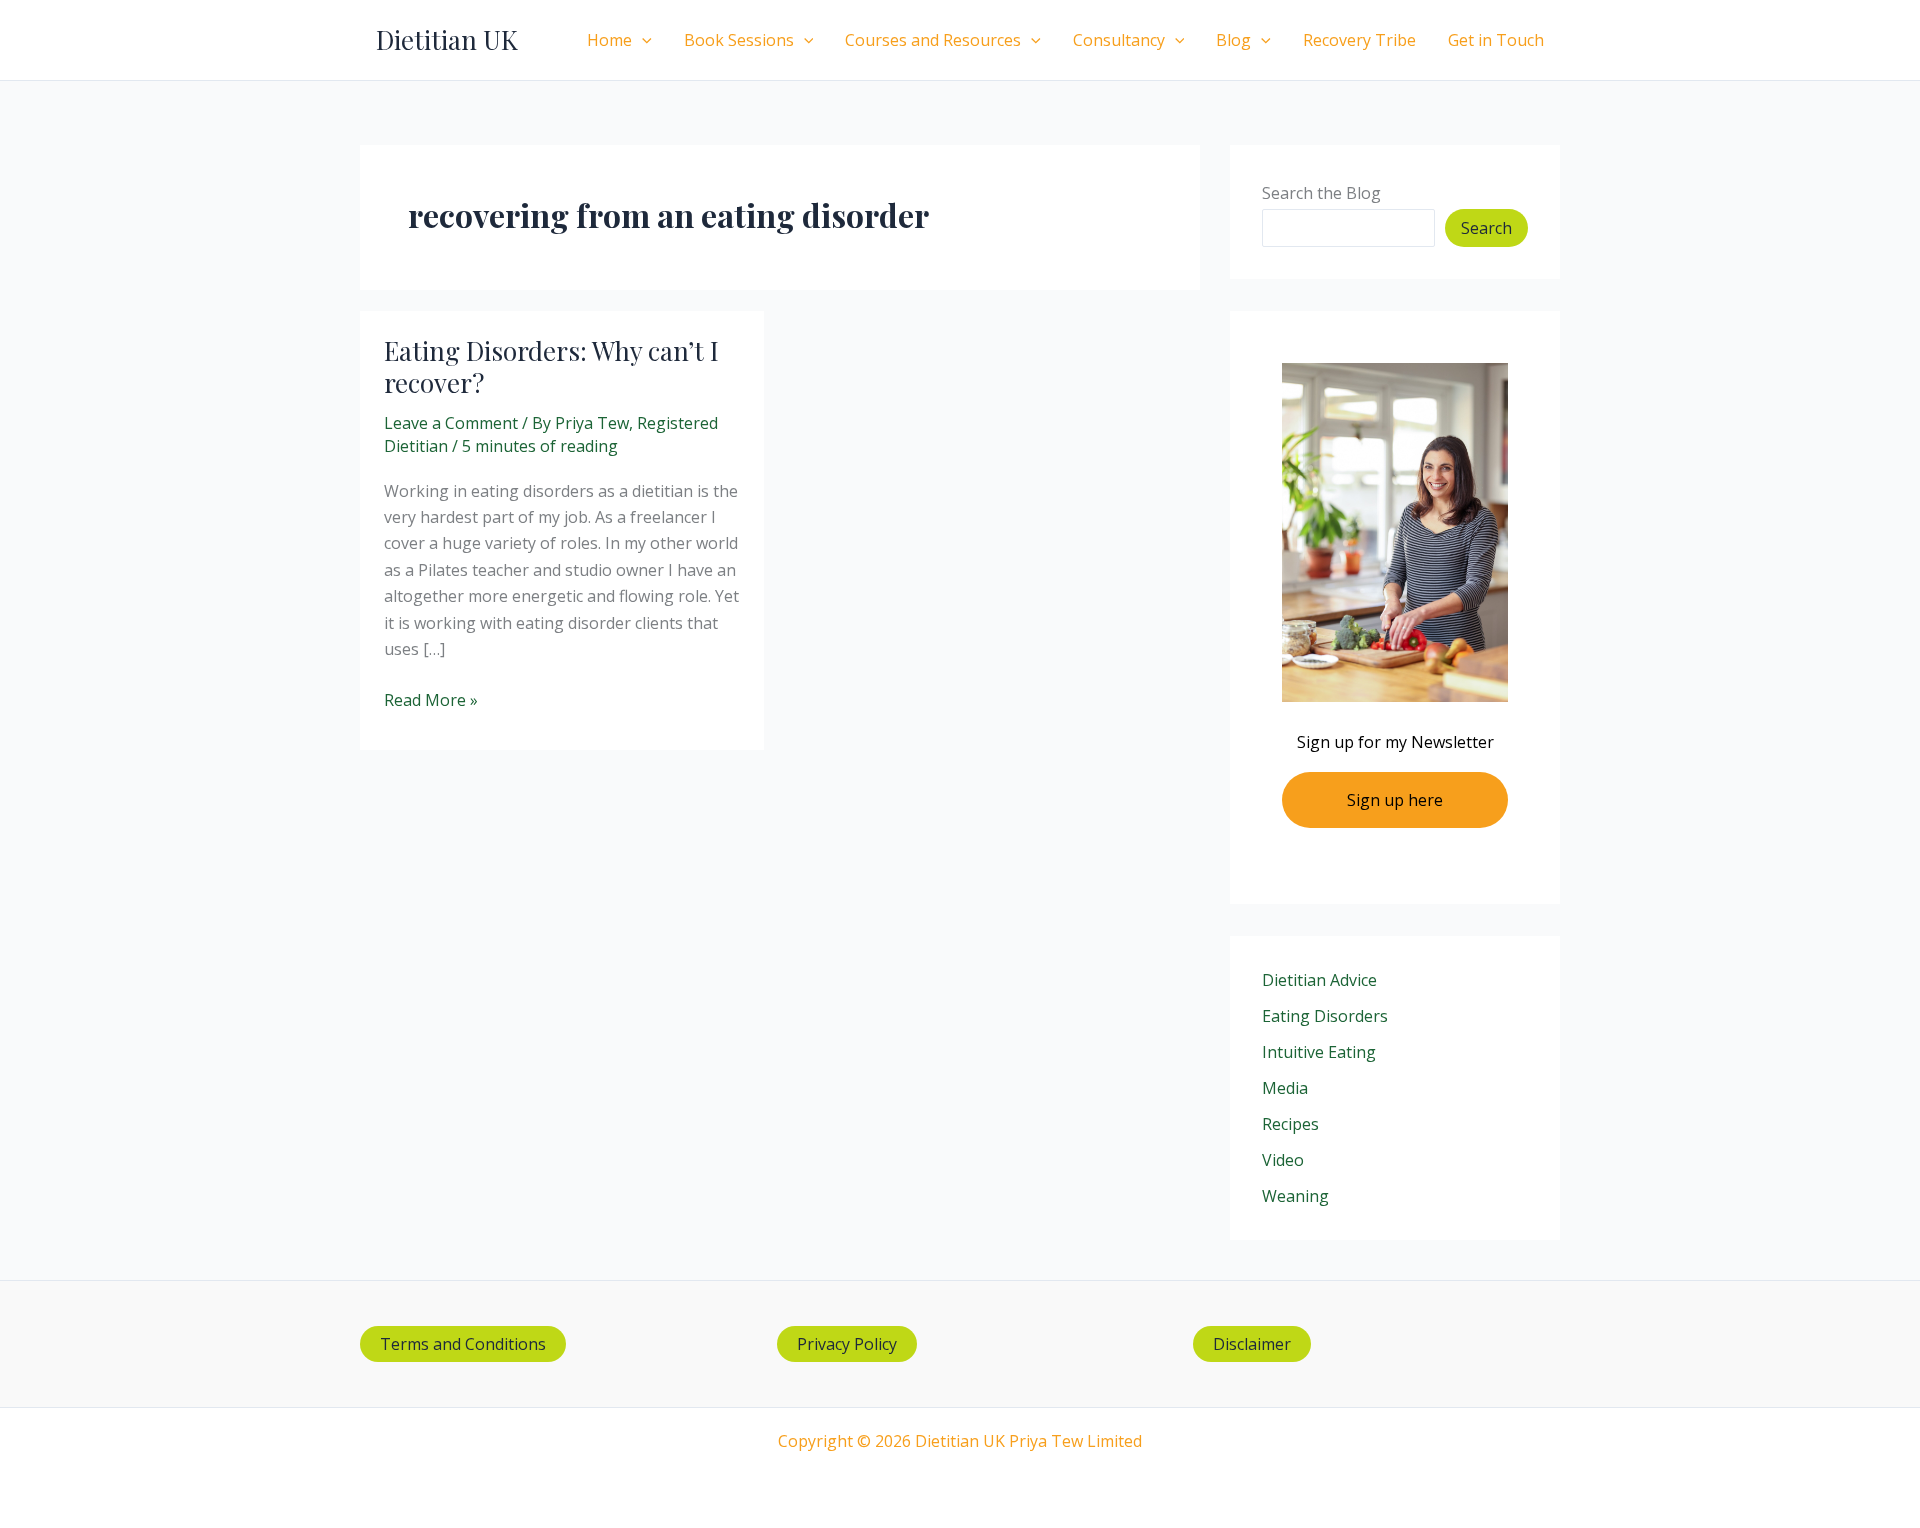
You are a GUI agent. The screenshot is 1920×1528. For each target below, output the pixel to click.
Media (1285, 1088)
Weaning (1295, 1196)
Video (1283, 1160)
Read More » (431, 700)
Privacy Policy (847, 1344)
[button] (642, 40)
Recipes (1290, 1124)
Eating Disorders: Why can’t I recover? (551, 366)
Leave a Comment (451, 423)
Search (1486, 228)
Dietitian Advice (1319, 980)
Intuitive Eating (1319, 1052)
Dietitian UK (447, 39)
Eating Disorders (1325, 1016)
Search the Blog (1321, 193)
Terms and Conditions (463, 1344)
